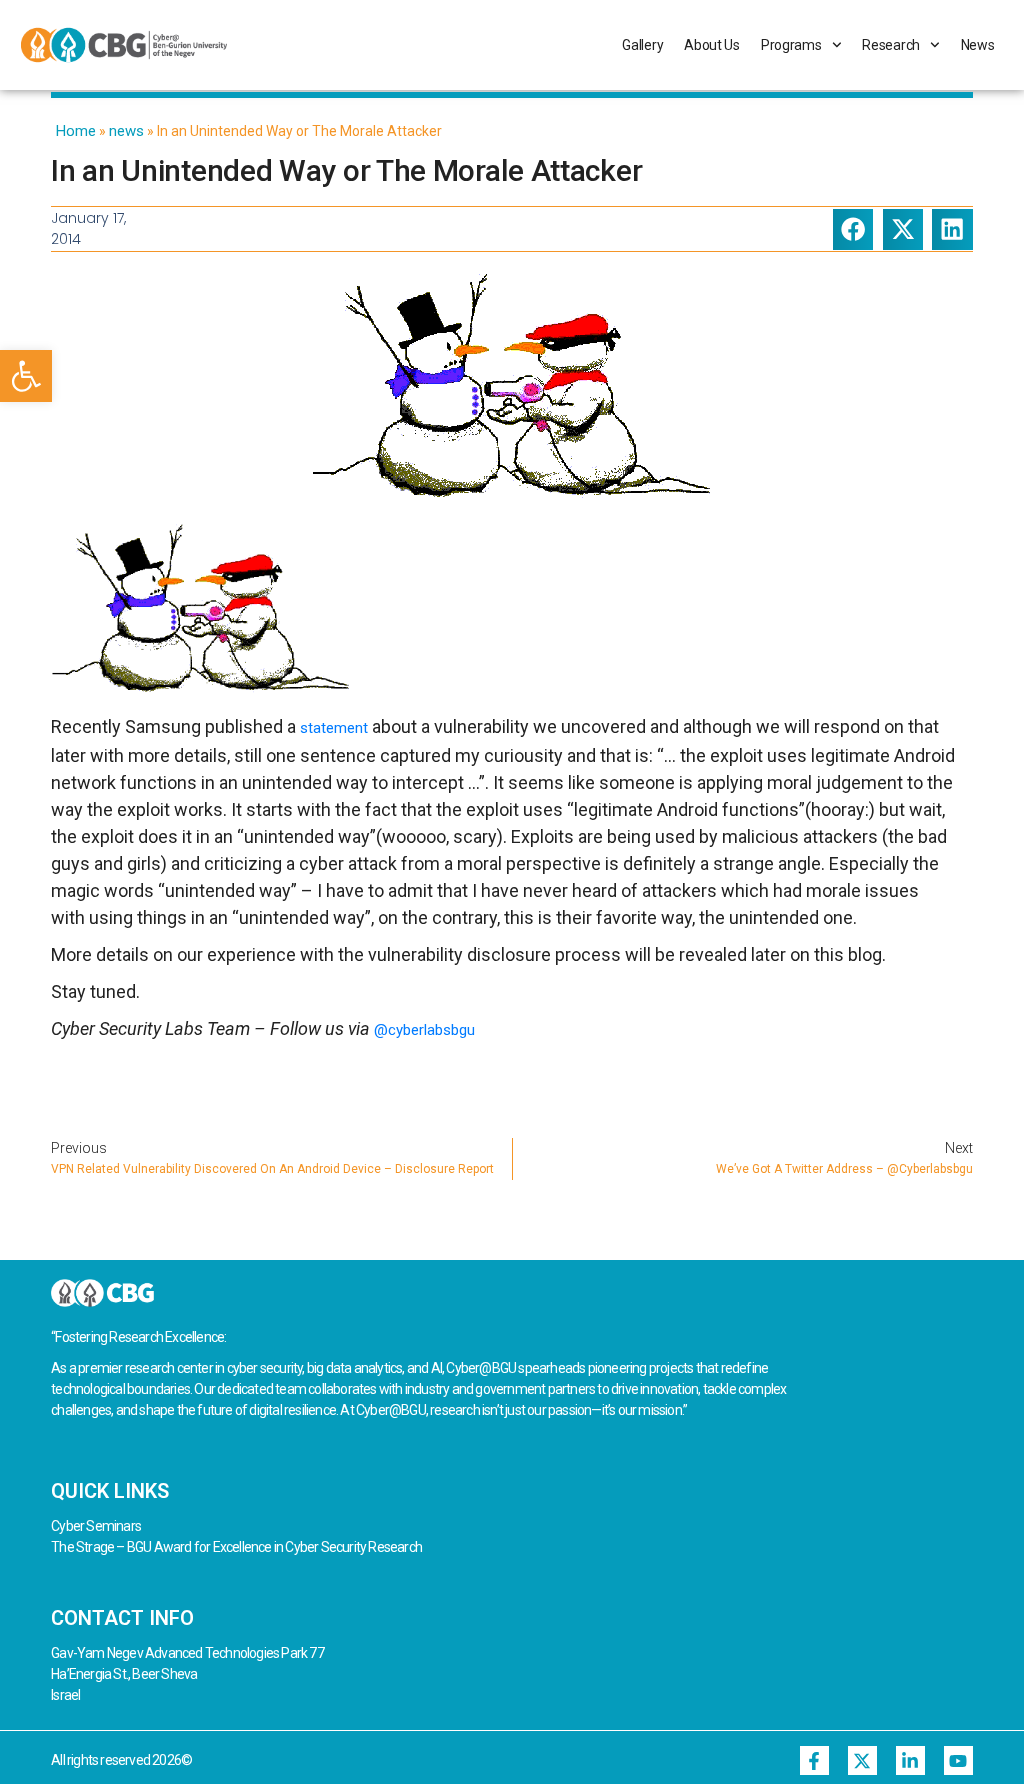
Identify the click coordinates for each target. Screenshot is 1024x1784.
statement (334, 728)
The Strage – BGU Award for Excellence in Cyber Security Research (236, 1547)
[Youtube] (958, 1760)
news (126, 131)
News (978, 45)
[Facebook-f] (814, 1760)
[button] (26, 376)
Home (76, 131)
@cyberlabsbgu (424, 1030)
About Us (712, 45)
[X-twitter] (862, 1760)
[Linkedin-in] (910, 1760)
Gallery (642, 45)
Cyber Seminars (96, 1526)
